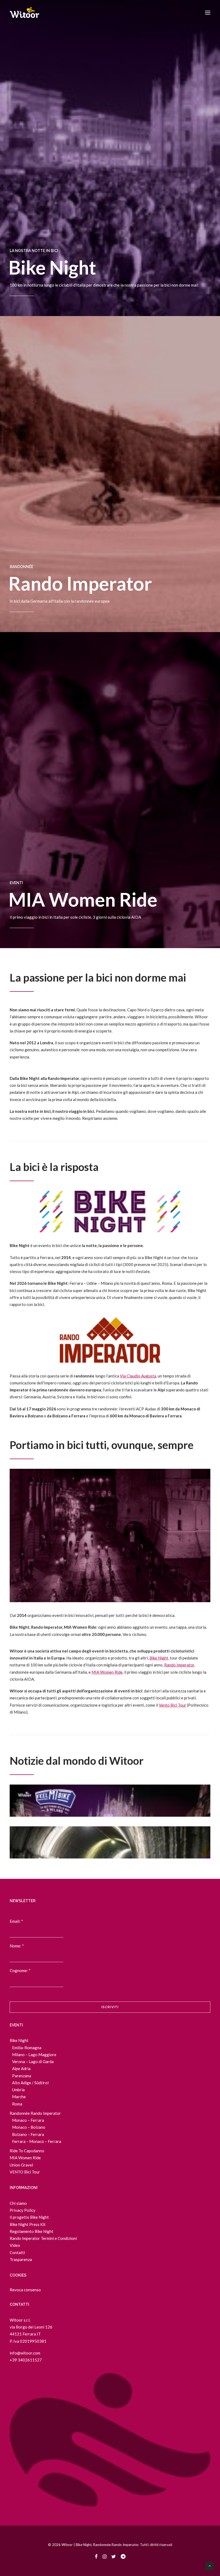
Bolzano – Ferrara (28, 2134)
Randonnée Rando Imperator (35, 2113)
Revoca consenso (25, 2290)
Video (15, 2245)
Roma (17, 2104)
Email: (16, 1921)
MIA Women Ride (83, 899)
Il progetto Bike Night (29, 2217)
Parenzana (22, 2076)
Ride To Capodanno (27, 2151)
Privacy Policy (23, 2210)
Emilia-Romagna (27, 2048)
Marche (19, 2097)
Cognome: (20, 1970)
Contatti (17, 2252)
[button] (208, 13)
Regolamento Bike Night (32, 2231)
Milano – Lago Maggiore (34, 2055)
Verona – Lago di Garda (33, 2061)
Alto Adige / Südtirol (30, 2083)
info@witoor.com (25, 2353)
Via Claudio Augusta (138, 1376)
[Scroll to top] (210, 2565)
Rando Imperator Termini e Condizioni (43, 2238)
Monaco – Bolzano (29, 2127)
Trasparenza (21, 2259)
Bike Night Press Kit (28, 2224)
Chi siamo (18, 2203)
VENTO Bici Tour (25, 2172)
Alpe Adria (21, 2068)
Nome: (17, 1946)
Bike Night (52, 267)
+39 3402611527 (26, 2360)
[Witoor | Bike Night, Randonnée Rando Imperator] (24, 13)
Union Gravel (21, 2165)
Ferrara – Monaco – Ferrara (37, 2141)
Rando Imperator (80, 583)
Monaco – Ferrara (28, 2120)
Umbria (18, 2090)
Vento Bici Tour (173, 1705)
